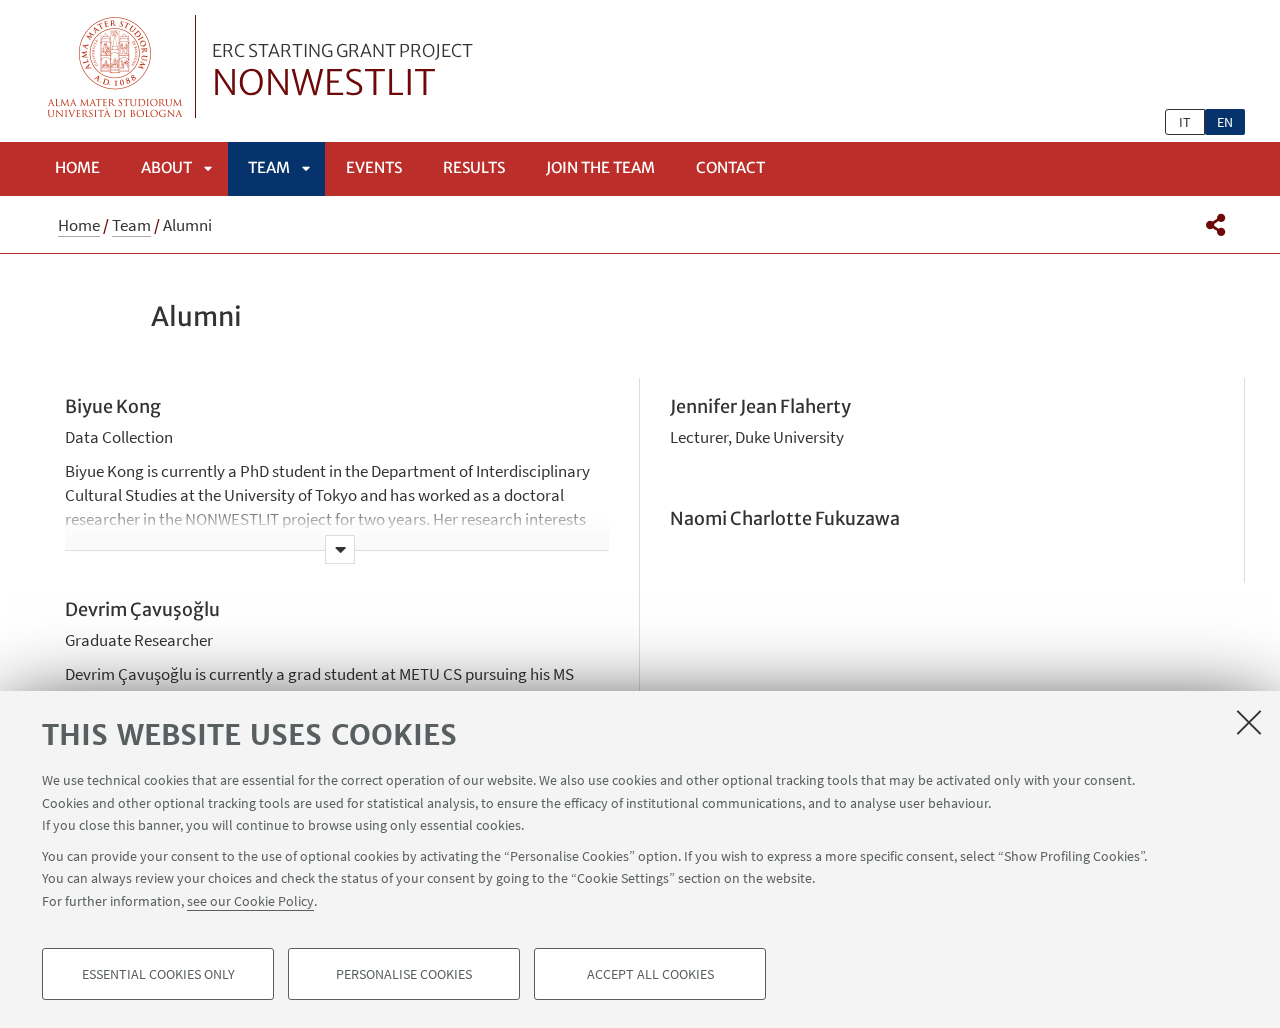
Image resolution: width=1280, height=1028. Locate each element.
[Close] (1249, 722)
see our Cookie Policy (250, 900)
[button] (1215, 225)
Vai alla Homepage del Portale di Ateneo (115, 66)
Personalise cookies (404, 974)
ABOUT (166, 167)
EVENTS (374, 167)
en (1225, 122)
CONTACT (730, 167)
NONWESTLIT (342, 73)
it (1185, 122)
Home (77, 167)
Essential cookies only (158, 974)
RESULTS (474, 167)
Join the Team (600, 167)
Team (269, 167)
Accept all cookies (650, 974)
